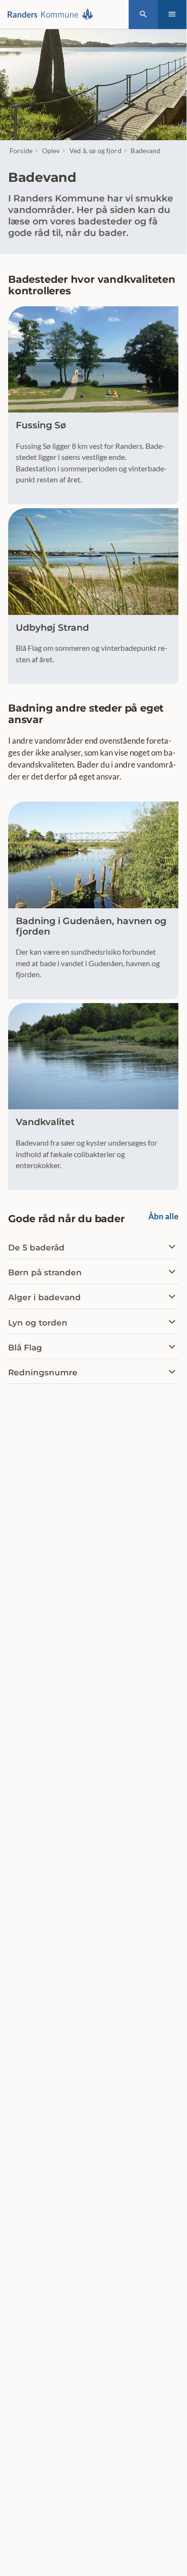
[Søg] (143, 15)
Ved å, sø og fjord (95, 151)
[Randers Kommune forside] (53, 14)
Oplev (51, 151)
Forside (21, 151)
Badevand (145, 151)
